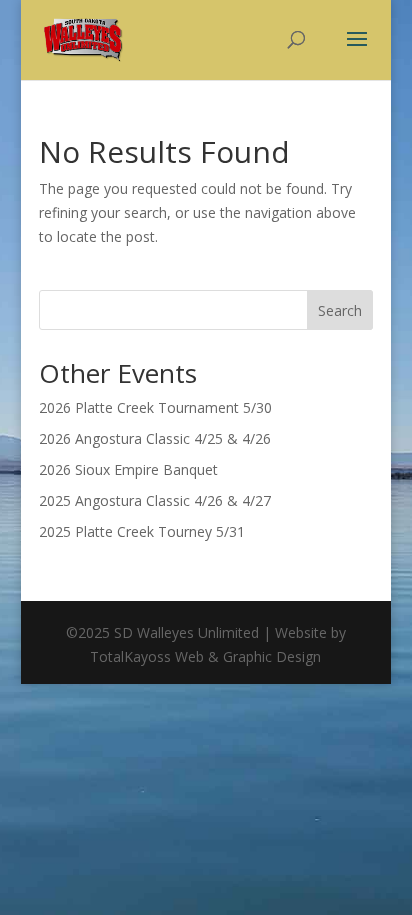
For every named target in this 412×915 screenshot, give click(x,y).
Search (340, 310)
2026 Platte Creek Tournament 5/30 (155, 407)
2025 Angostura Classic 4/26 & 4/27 (155, 500)
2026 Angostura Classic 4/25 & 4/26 (155, 438)
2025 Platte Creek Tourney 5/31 (142, 531)
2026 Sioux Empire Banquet (128, 469)
